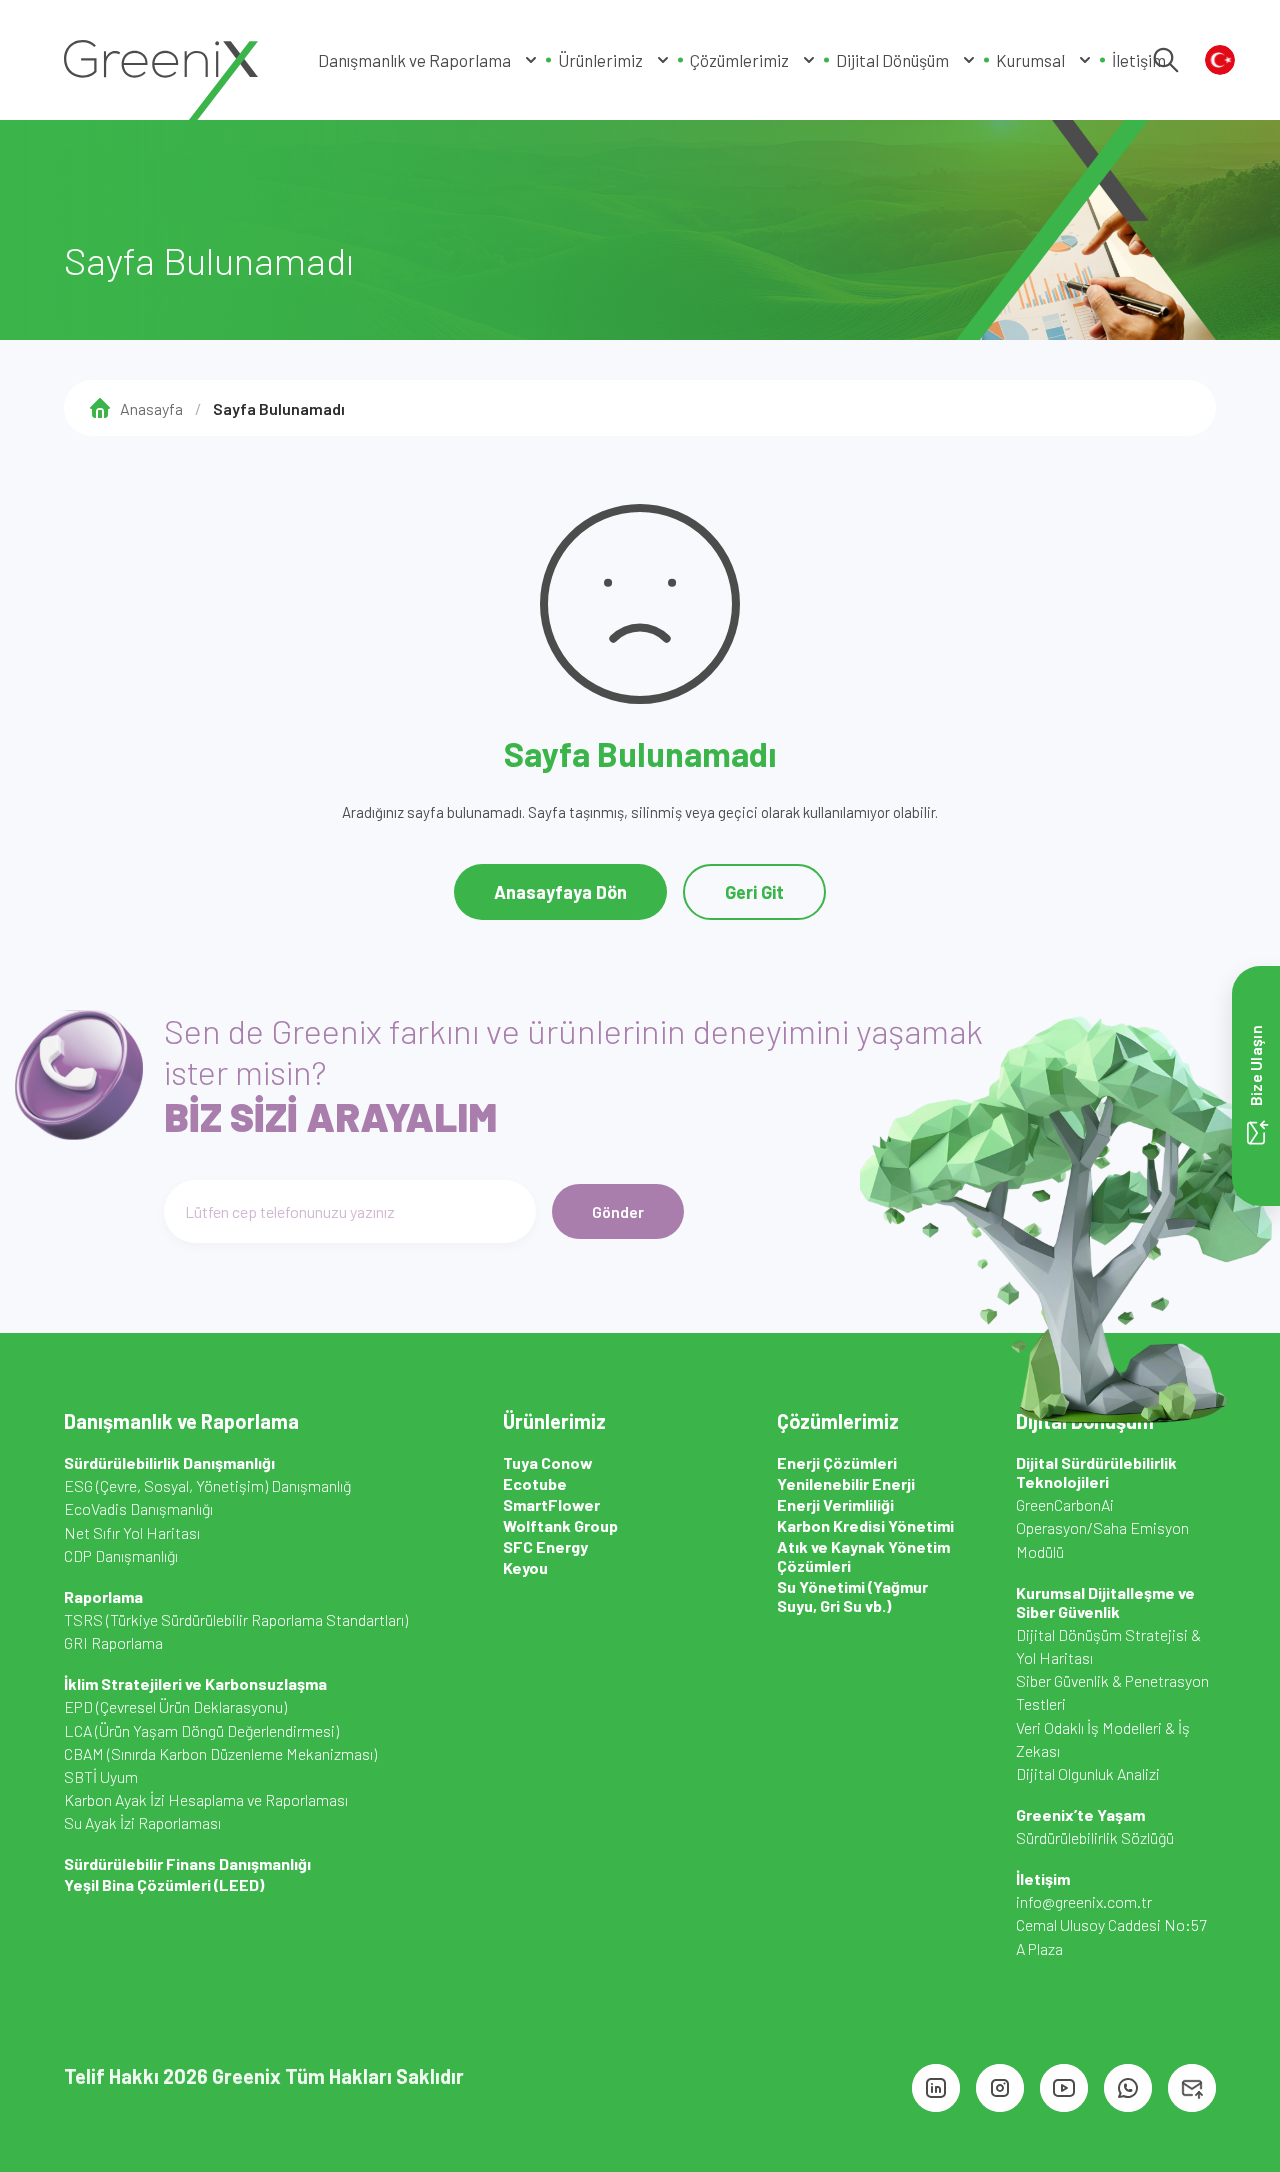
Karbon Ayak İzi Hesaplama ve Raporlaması (206, 1799)
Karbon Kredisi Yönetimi (865, 1525)
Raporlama (103, 1596)
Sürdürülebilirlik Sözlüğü (1095, 1837)
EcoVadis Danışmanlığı (138, 1508)
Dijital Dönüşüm (892, 60)
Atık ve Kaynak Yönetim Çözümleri (863, 1556)
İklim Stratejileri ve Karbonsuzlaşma (195, 1683)
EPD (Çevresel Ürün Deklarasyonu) (175, 1706)
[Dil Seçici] (1220, 60)
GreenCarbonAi (1065, 1504)
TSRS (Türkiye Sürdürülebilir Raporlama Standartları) (236, 1619)
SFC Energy (545, 1546)
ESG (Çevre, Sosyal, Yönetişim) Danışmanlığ (207, 1485)
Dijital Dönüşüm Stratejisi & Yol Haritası (1108, 1646)
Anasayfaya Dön (560, 892)
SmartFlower (551, 1504)
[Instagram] (1000, 2088)
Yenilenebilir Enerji (846, 1483)
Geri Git (754, 892)
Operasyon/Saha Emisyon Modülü (1102, 1539)
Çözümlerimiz (739, 60)
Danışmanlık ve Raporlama (414, 60)
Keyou (525, 1567)
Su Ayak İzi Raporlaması (142, 1822)
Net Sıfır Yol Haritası (132, 1532)
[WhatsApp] (1128, 2088)
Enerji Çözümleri (837, 1462)
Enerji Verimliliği (835, 1504)
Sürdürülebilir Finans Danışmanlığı (187, 1863)
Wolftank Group (560, 1525)
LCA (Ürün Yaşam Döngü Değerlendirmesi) (201, 1730)
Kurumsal (1030, 60)
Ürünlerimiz (600, 60)
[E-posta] (1192, 2088)
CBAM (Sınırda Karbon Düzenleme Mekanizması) (220, 1753)
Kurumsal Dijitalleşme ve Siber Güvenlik (1105, 1602)
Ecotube (535, 1483)
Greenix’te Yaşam (1080, 1814)
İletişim (1139, 60)
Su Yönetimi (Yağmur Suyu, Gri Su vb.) (852, 1596)
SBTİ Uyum (101, 1776)
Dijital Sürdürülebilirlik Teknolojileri (1096, 1472)
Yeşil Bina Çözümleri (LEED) (164, 1884)
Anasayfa (151, 408)
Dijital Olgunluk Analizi (1088, 1773)
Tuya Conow (548, 1462)
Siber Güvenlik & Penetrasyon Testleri (1112, 1692)
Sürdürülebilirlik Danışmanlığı (169, 1462)
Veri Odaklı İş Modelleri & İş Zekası (1103, 1739)
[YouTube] (1064, 2088)
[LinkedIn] (936, 2088)
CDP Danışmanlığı (121, 1555)
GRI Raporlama (113, 1642)
